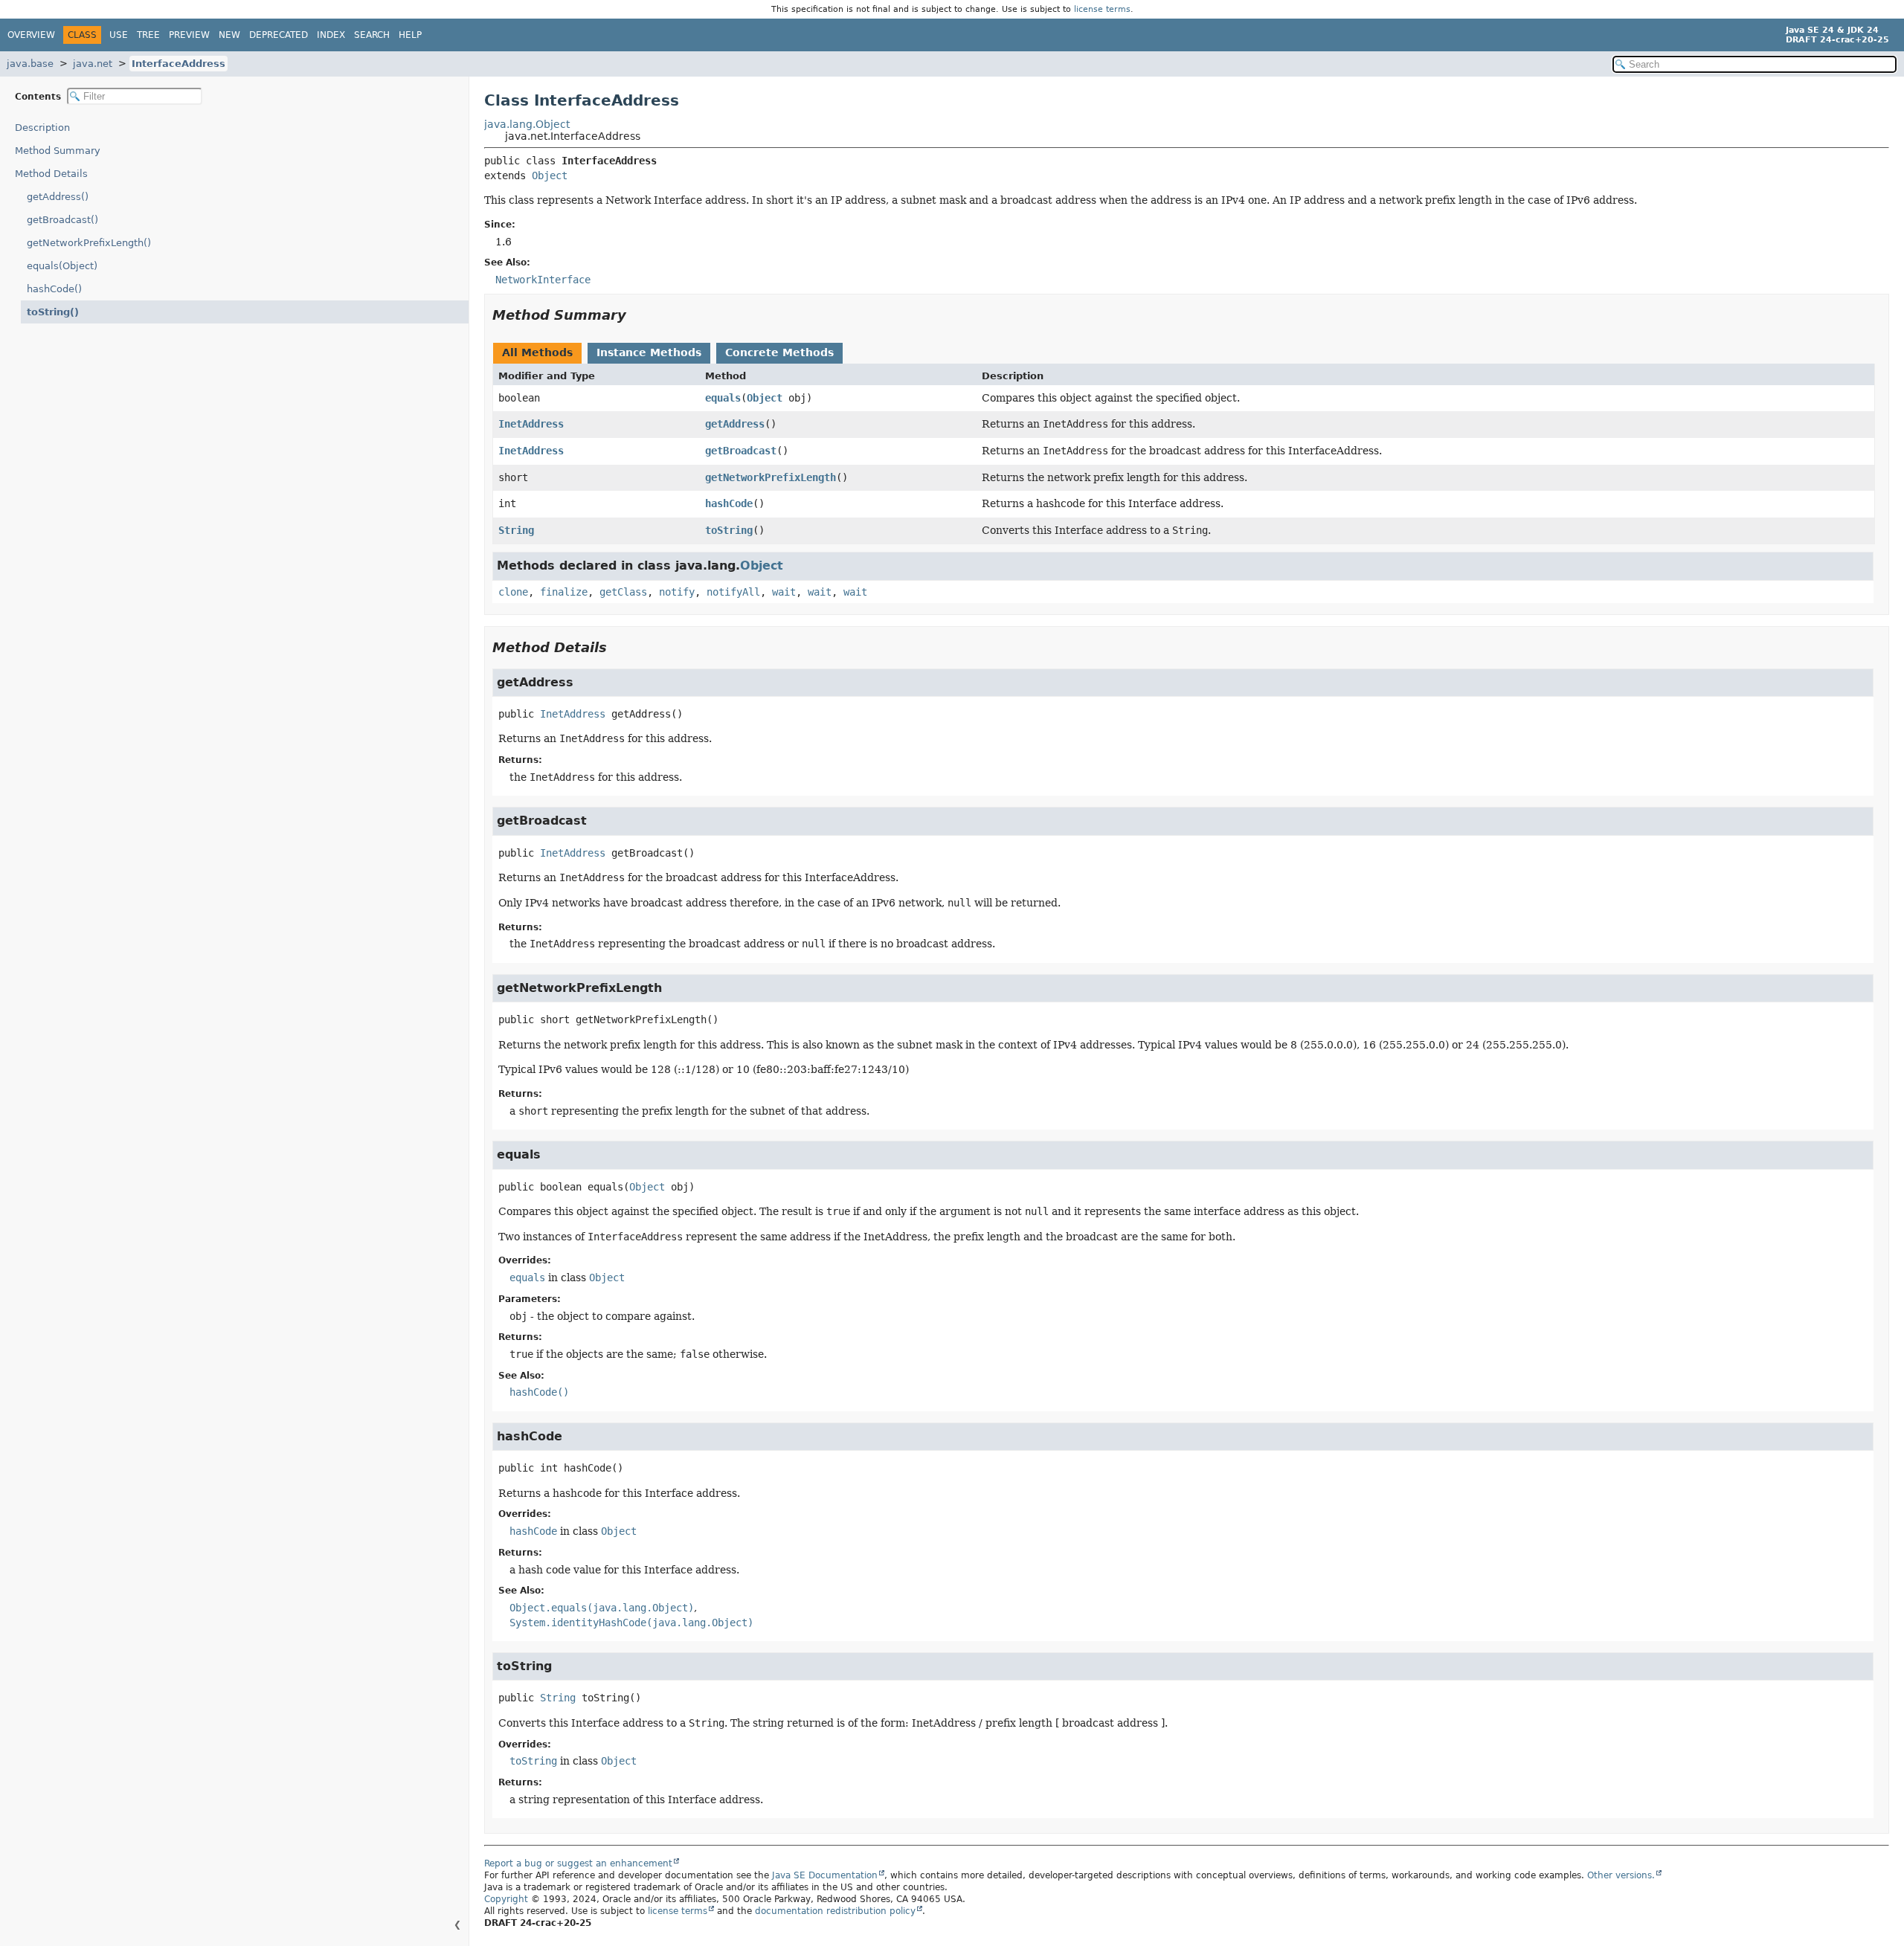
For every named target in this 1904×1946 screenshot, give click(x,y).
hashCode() (54, 289)
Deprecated (279, 35)
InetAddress (531, 424)
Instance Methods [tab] (649, 352)
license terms (1102, 9)
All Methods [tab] (537, 352)
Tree (148, 35)
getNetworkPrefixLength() (89, 243)
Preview (189, 35)
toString (729, 530)
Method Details (51, 174)
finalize (564, 592)
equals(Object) (62, 266)
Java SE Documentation (825, 1875)
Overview (31, 35)
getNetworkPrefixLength (771, 477)
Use (119, 35)
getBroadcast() (62, 220)
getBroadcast (741, 451)
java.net (93, 64)
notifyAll (733, 592)
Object (550, 175)
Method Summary (58, 151)
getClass (623, 592)
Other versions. (1621, 1875)
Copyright (506, 1899)
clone (513, 592)
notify (677, 592)
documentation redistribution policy (835, 1911)
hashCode (729, 503)
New (229, 35)
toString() (53, 312)
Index (331, 35)
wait (784, 592)
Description (42, 128)
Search (372, 35)
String (516, 530)
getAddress (735, 424)
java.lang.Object (527, 124)
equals (723, 398)
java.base (30, 64)
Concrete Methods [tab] (779, 352)
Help (410, 35)
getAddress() (58, 197)
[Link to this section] (637, 315)
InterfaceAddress (178, 64)
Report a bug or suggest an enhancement (578, 1863)
